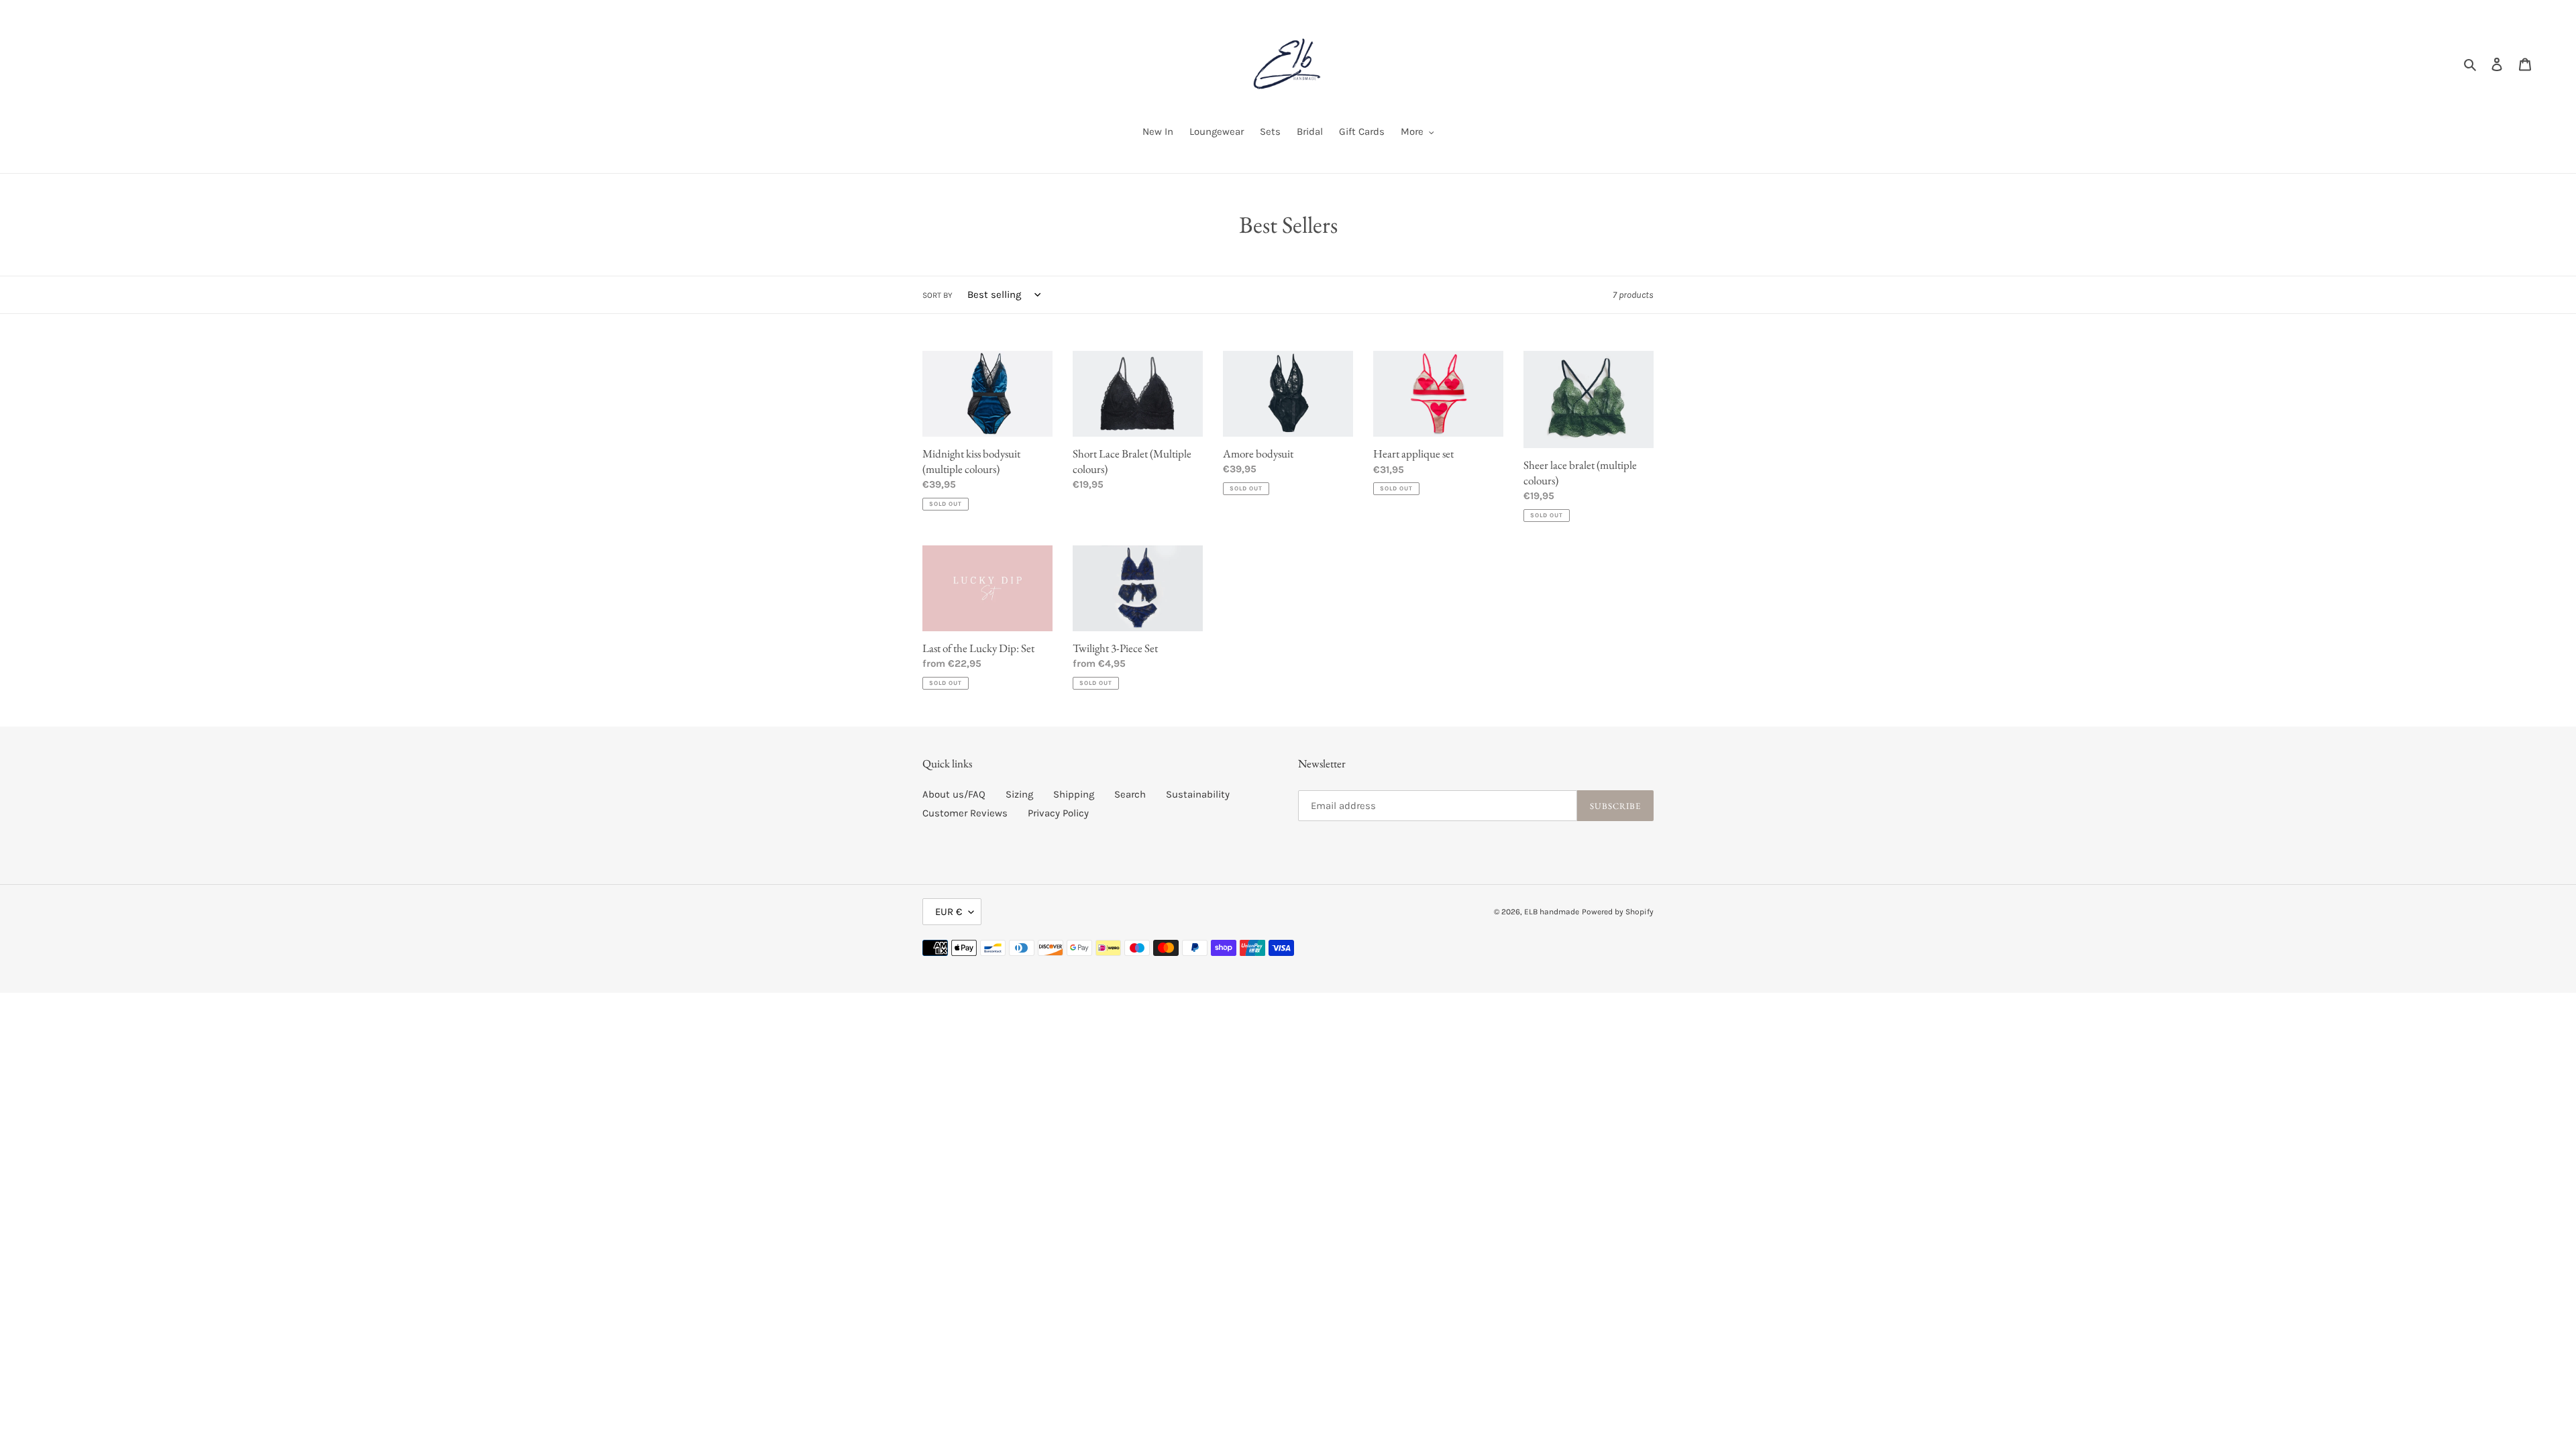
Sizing (1019, 794)
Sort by (937, 295)
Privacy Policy (1058, 813)
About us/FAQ (954, 794)
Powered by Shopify (1618, 912)
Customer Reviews (965, 813)
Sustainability (1198, 794)
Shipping (1074, 794)
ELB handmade (1552, 912)
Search (1130, 794)
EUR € (949, 912)
